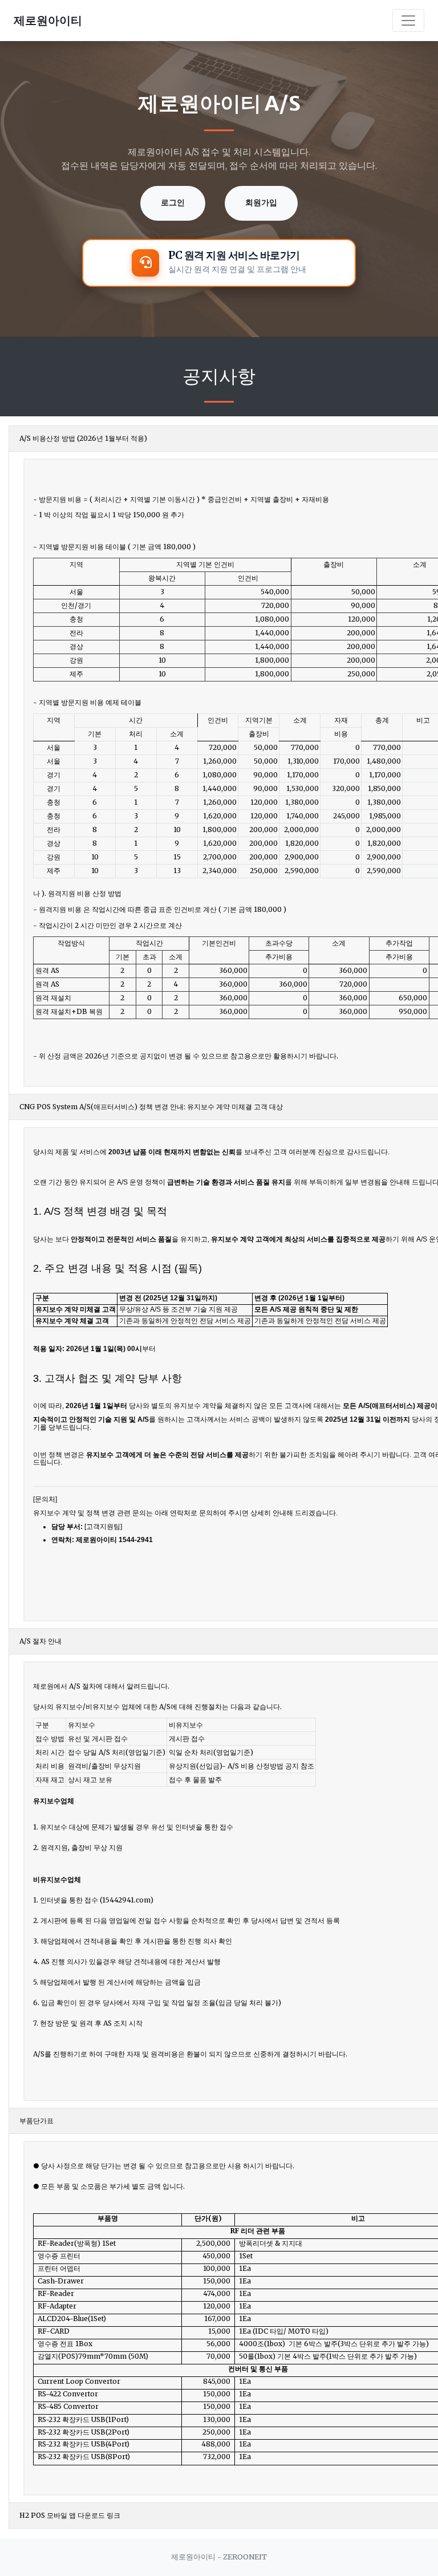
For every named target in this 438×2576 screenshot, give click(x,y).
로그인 (173, 203)
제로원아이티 (48, 20)
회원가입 (261, 203)
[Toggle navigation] (408, 21)
